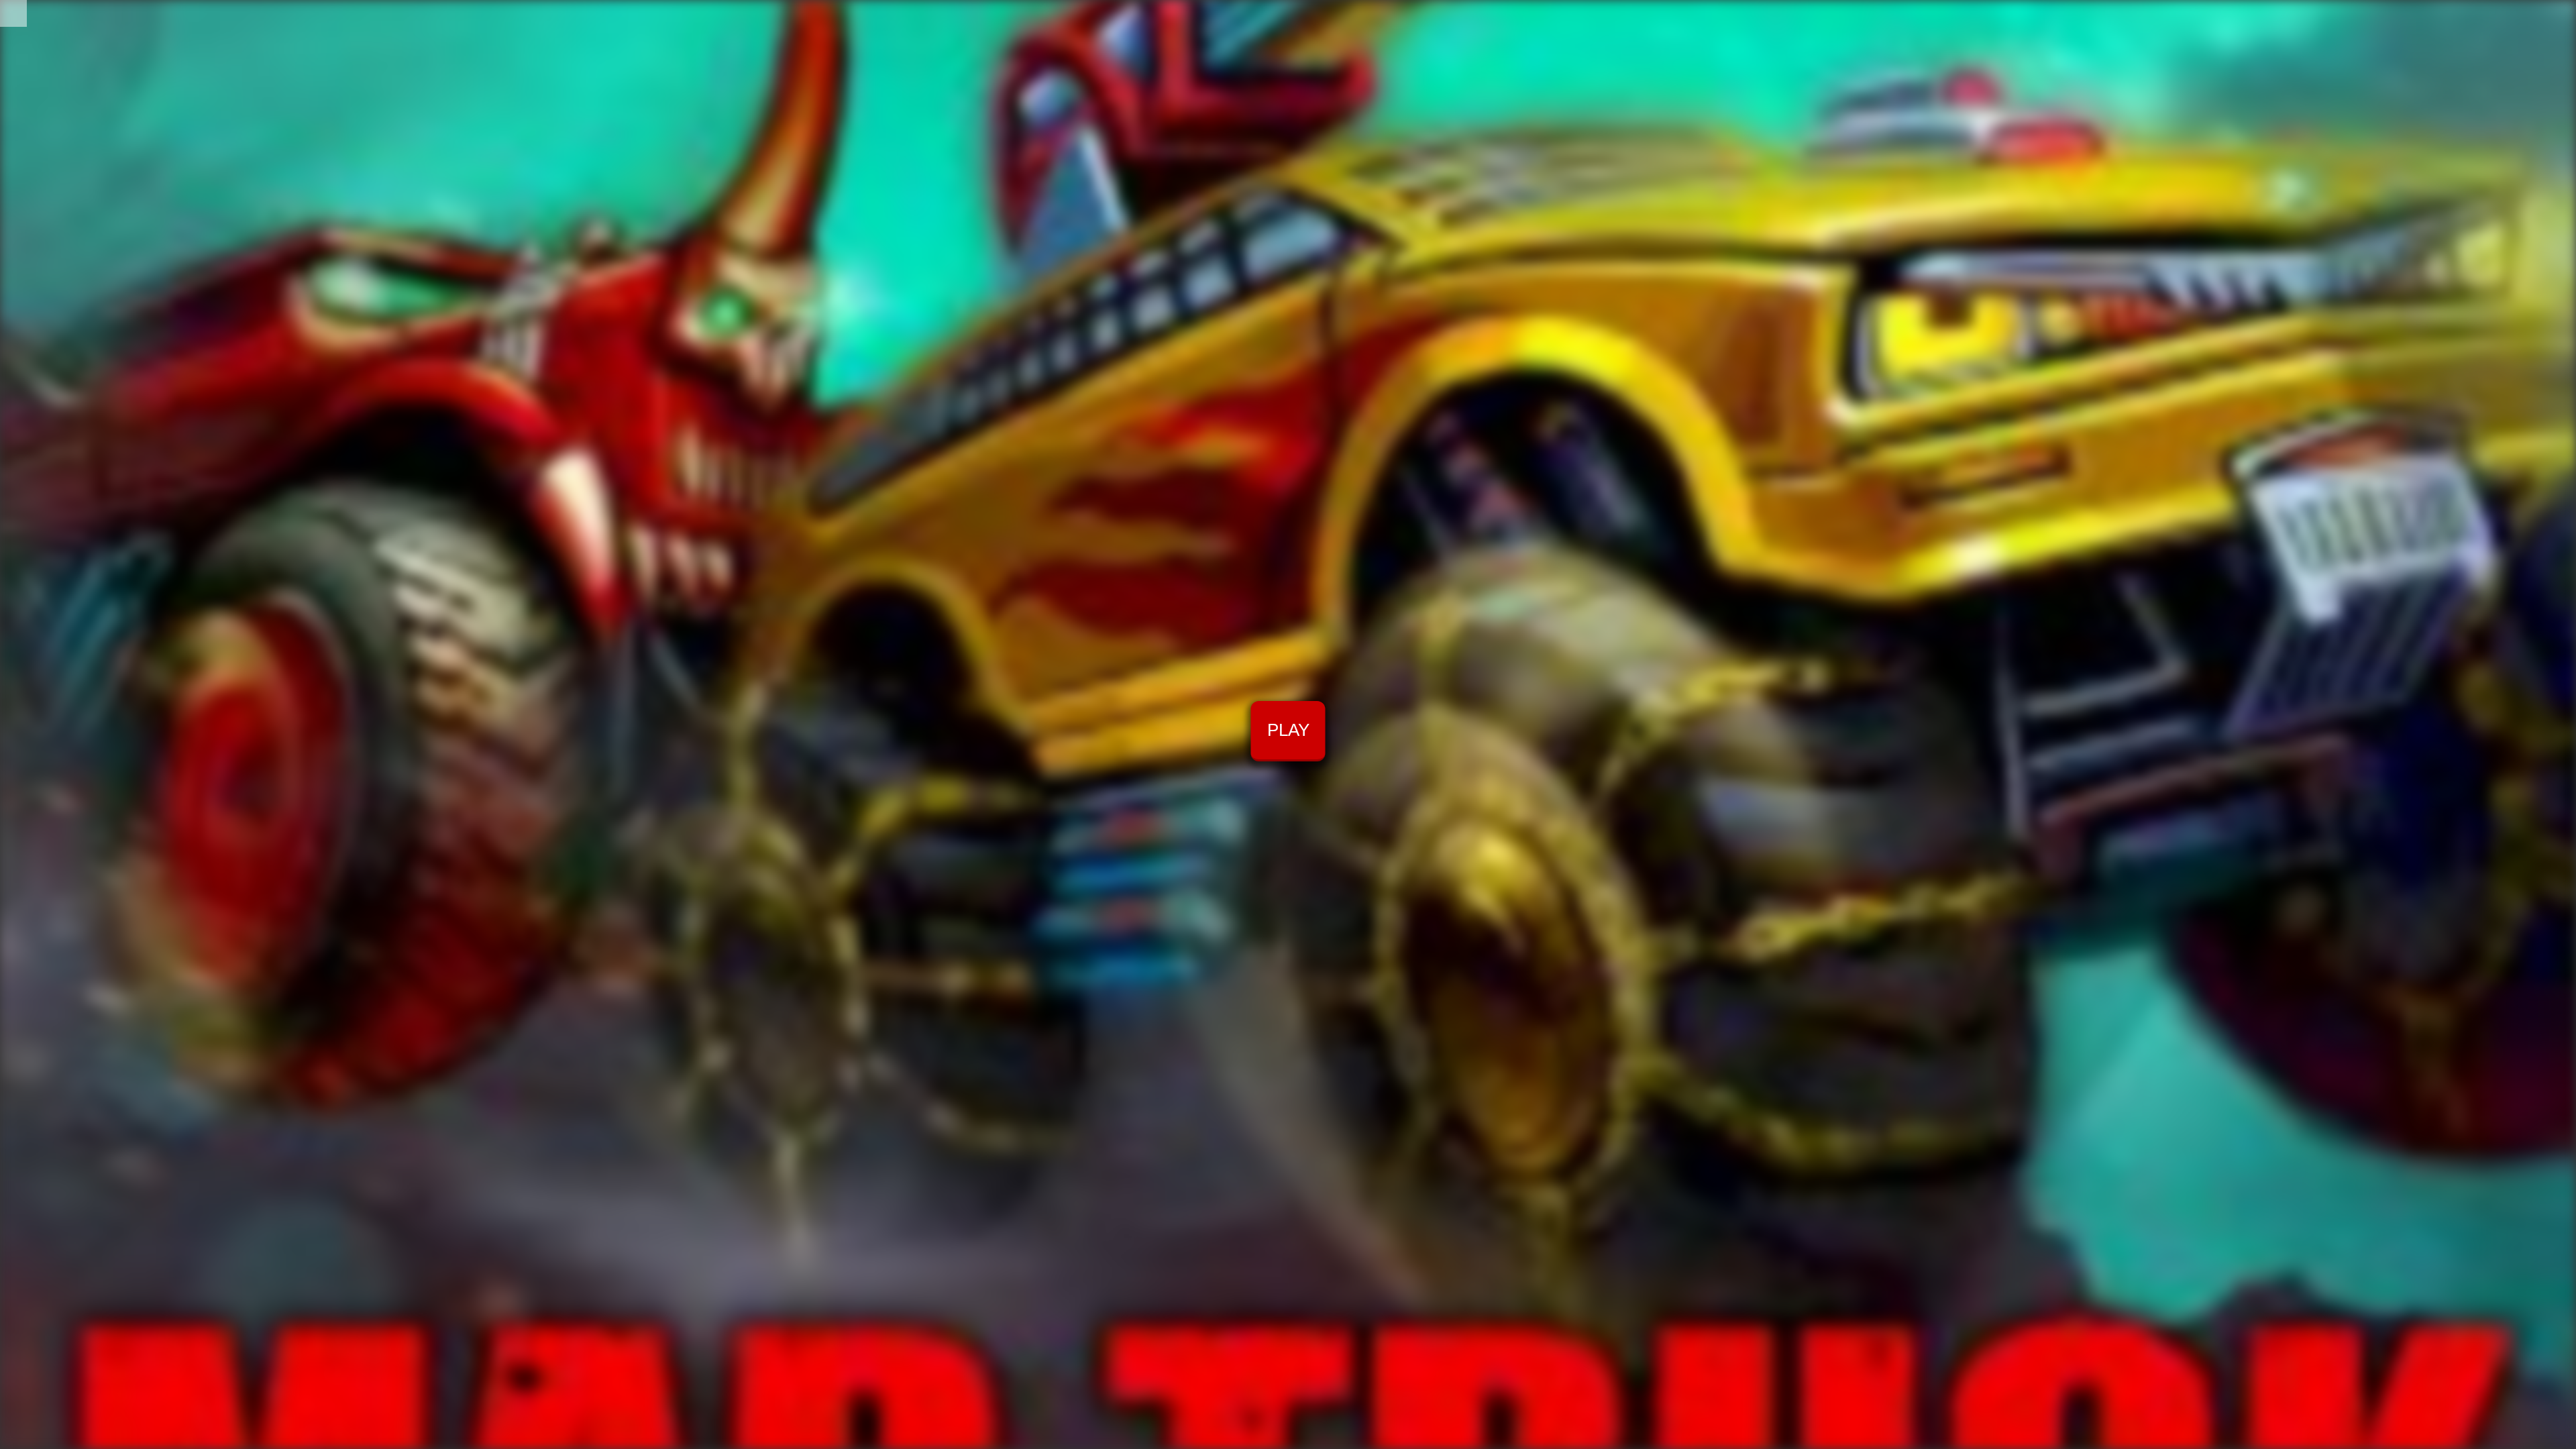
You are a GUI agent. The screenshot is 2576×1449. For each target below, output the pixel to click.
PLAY (1288, 730)
